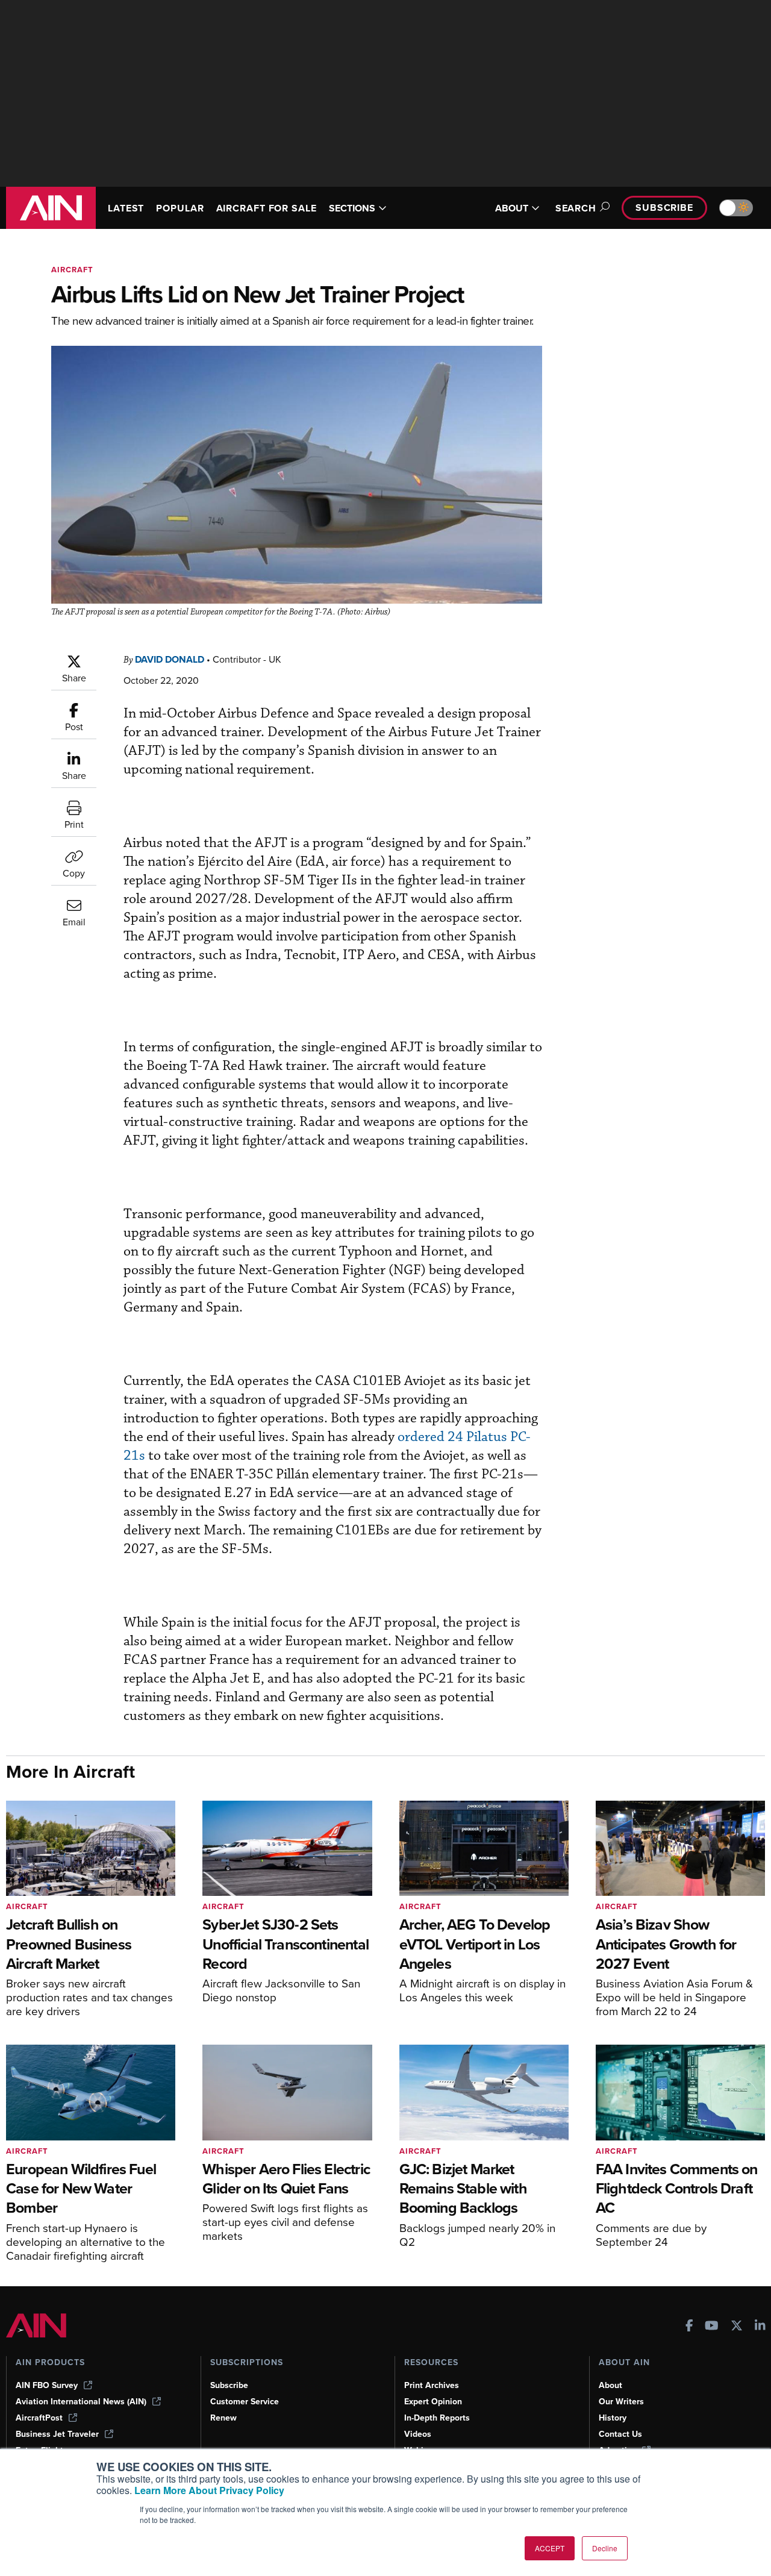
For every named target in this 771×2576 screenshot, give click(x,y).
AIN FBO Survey (47, 2385)
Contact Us (620, 2434)
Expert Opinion (433, 2402)
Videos (418, 2434)
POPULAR (180, 208)
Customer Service (245, 2402)
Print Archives (432, 2385)
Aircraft (72, 270)
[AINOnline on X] (737, 2327)
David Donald (170, 659)
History (613, 2418)
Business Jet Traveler (57, 2434)
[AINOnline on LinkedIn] (760, 2327)
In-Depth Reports (437, 2418)
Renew (223, 2418)
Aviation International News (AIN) (81, 2402)
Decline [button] (605, 2548)
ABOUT (512, 208)
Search (576, 208)
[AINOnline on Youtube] (712, 2327)
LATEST (126, 208)
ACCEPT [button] (550, 2548)
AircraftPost (39, 2418)
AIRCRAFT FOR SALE (267, 208)
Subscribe (664, 208)
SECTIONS (352, 208)
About (610, 2385)
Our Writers (621, 2402)
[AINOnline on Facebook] (689, 2327)
